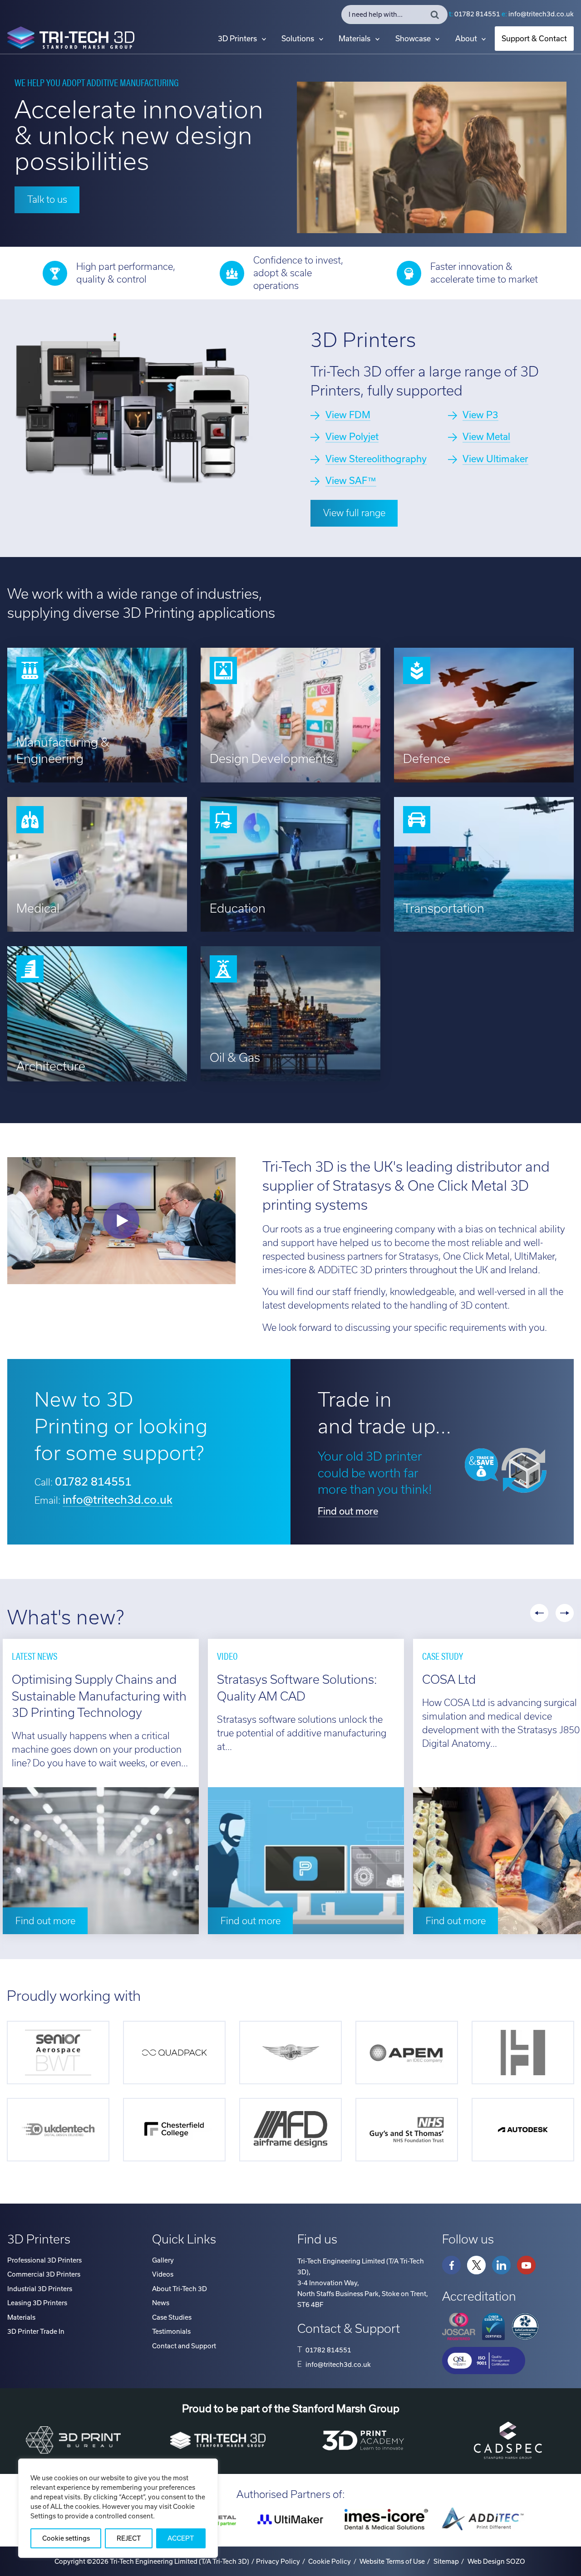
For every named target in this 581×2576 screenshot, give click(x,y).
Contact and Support (184, 2346)
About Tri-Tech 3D (180, 2289)
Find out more (348, 1511)
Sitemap (446, 2561)
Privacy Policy (278, 2561)
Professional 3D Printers (44, 2260)
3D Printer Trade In (36, 2332)
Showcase (413, 39)
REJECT (129, 2538)
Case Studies (172, 2317)
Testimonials (171, 2332)
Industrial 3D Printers (40, 2289)
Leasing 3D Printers (37, 2303)
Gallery (163, 2260)
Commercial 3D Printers (44, 2274)
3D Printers (237, 39)
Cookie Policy (330, 2561)
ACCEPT (181, 2538)
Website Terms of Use (392, 2561)
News (161, 2303)
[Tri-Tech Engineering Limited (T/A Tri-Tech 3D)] (71, 39)
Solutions (298, 39)
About (466, 39)
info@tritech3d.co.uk (541, 14)
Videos (163, 2274)
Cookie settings (66, 2538)
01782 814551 (477, 14)
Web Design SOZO (496, 2561)
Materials (355, 39)
